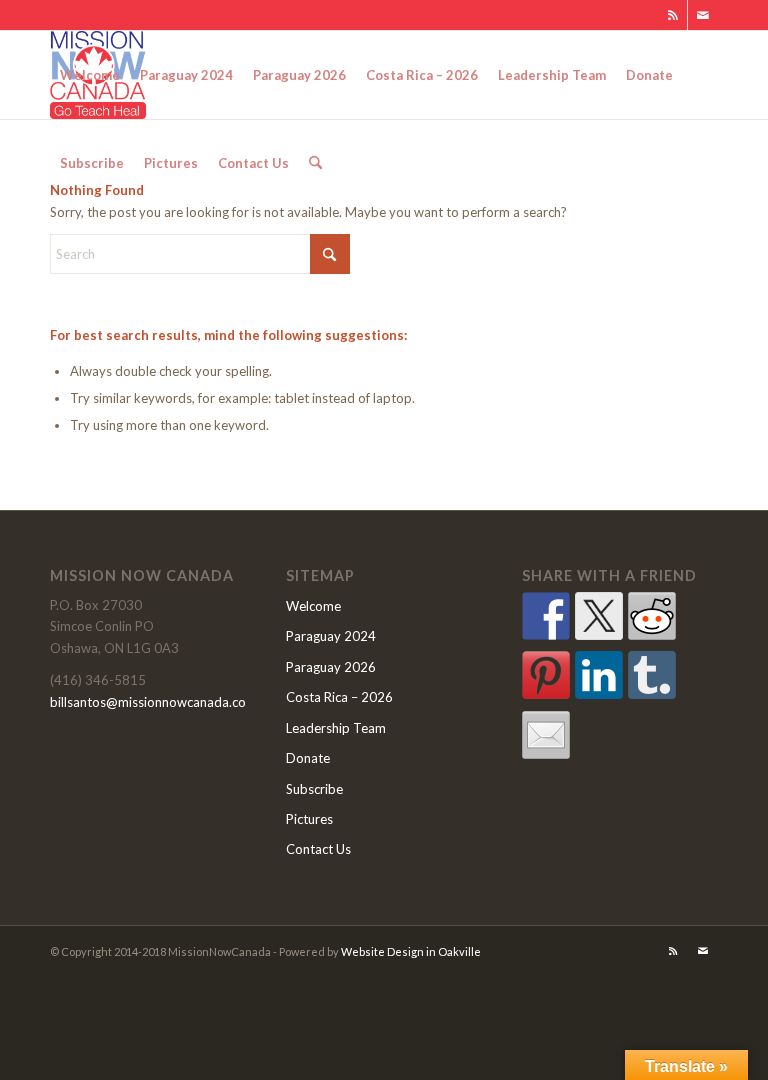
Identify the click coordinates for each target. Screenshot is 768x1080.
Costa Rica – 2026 (339, 697)
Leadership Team (336, 728)
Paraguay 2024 (331, 636)
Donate (308, 758)
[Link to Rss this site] (672, 15)
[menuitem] (90, 75)
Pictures (309, 819)
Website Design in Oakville (411, 951)
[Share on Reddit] (652, 616)
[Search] (315, 163)
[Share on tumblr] (652, 675)
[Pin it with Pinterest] (546, 675)
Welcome (313, 606)
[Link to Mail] (703, 15)
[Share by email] (546, 735)
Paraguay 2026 (331, 667)
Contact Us (318, 849)
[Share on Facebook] (546, 616)
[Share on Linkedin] (599, 675)
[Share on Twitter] (599, 616)
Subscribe (314, 789)
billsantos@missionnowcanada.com (153, 702)
